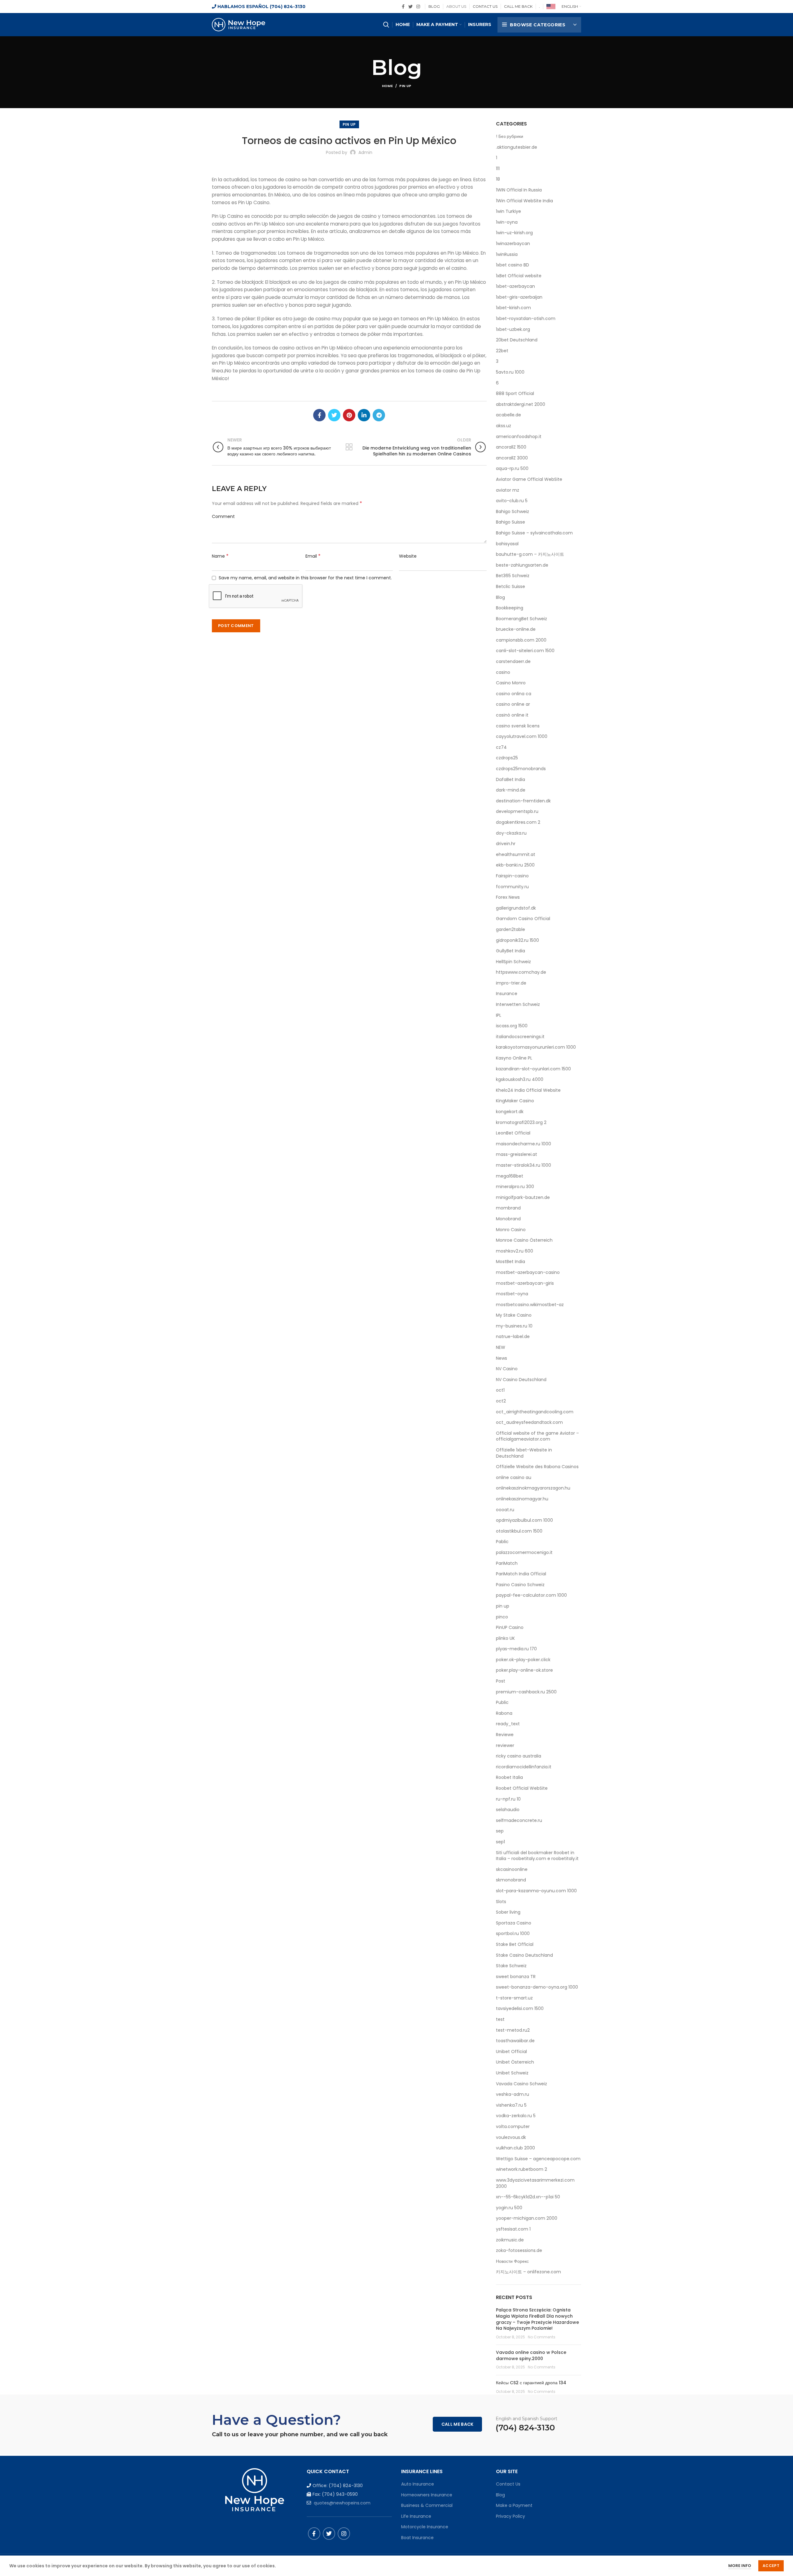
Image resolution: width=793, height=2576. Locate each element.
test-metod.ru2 (513, 2030)
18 (498, 179)
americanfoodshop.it (519, 437)
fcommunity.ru (512, 887)
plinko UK (505, 1638)
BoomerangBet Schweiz (521, 619)
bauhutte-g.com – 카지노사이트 (530, 554)
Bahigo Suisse (510, 522)
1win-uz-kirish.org (514, 233)
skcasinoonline (512, 1869)
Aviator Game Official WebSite (529, 479)
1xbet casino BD (513, 265)
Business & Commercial (427, 2505)
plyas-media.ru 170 (516, 1649)
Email (313, 556)
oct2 (501, 1401)
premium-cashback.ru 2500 (526, 1692)
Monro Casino (511, 1230)
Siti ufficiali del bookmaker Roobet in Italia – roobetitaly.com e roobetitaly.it (537, 1856)
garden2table (510, 930)
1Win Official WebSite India (524, 201)
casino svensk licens (518, 726)
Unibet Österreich (515, 2062)
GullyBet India (510, 951)
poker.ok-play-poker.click (523, 1660)
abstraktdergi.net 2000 (521, 404)
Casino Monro (511, 683)
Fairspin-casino (512, 876)
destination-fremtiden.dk (523, 801)
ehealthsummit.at (516, 855)
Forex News (508, 897)
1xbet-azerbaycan (515, 286)
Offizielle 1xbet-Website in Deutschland (524, 1453)
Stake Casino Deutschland (524, 1955)
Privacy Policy (510, 2516)
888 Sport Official (515, 394)
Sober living (508, 1912)
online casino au (514, 1478)
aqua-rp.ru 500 (512, 469)
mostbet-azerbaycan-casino (528, 1273)
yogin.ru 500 (509, 2208)
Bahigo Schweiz (513, 512)
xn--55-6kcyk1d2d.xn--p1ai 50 (528, 2197)
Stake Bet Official (515, 1944)
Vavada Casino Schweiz (521, 2084)
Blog (500, 597)
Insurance (507, 994)
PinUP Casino (510, 1628)
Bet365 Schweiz (513, 576)
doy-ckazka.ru (511, 833)
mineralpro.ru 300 (515, 1187)
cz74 (501, 747)
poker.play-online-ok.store (524, 1670)
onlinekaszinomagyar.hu (522, 1499)
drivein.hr (506, 844)
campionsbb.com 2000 (521, 640)
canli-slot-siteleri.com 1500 (525, 651)
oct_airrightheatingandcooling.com (535, 1412)
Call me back (458, 2424)
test (500, 2019)
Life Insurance (416, 2516)
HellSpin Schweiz (513, 962)
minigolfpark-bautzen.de (523, 1198)
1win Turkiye (508, 211)
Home (387, 86)
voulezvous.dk (511, 2137)
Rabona (504, 1713)
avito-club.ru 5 (512, 501)
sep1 (500, 1842)
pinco (502, 1617)
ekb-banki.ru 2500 (515, 865)
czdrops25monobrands (521, 769)
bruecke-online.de (516, 629)
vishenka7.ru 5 (511, 2105)
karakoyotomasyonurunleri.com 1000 (536, 1047)
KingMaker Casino (515, 1101)
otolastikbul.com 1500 (519, 1531)
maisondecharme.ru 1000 (524, 1144)
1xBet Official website (519, 276)
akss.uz (504, 426)
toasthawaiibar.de (515, 2041)
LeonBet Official (513, 1133)
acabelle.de (508, 415)
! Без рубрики (510, 136)
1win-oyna (507, 222)
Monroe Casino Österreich (524, 1240)
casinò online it (512, 715)
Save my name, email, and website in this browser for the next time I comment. (305, 578)
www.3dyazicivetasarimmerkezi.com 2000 (535, 2183)
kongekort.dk (510, 1112)
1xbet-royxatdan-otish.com (526, 319)
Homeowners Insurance (427, 2495)
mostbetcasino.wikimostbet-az (530, 1305)
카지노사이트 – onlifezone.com (528, 2272)
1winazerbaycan (513, 244)
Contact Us (508, 2484)
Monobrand (508, 1219)
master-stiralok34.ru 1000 (524, 1165)
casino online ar (513, 704)
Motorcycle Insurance (425, 2527)
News (502, 1358)
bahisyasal (507, 544)
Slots (501, 1902)
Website (408, 556)
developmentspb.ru (517, 812)
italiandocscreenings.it (520, 1037)
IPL (499, 1015)
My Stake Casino (514, 1315)
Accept (771, 2566)
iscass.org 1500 (512, 1026)
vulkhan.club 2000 (515, 2148)
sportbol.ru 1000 (513, 1934)
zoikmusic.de (510, 2240)
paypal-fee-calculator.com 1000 (531, 1595)
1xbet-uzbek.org (513, 329)
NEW (501, 1347)
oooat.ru (505, 1510)
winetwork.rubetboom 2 (521, 2169)
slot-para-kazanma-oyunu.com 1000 (536, 1891)
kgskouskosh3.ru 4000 (520, 1080)
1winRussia (507, 255)
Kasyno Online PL (514, 1058)
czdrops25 (507, 758)
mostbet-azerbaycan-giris (525, 1283)
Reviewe (505, 1735)
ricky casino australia (519, 1756)
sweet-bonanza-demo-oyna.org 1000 (537, 1987)
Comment (223, 516)
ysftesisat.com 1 (513, 2229)
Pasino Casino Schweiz (520, 1585)
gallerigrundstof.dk (516, 908)
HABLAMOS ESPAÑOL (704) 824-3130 (261, 7)
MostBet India (510, 1262)
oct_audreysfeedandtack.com (529, 1422)
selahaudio (508, 1810)
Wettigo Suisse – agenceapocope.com (538, 2159)
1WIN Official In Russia (519, 190)
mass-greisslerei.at (517, 1154)
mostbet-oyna (512, 1294)
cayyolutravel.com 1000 (522, 737)
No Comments (542, 2337)
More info (740, 2566)
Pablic (502, 1542)
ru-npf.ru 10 (508, 1799)
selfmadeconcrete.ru (519, 1821)
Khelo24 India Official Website (528, 1090)
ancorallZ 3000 (512, 458)
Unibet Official (511, 2052)
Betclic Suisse (510, 587)
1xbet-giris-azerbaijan (519, 297)
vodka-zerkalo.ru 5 (516, 2116)
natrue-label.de (513, 1337)
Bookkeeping (510, 608)
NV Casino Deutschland (521, 1380)
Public (502, 1703)
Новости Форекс (512, 2261)
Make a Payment (514, 2505)
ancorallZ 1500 (511, 447)
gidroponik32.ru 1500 (517, 940)
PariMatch (507, 1563)
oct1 (500, 1390)
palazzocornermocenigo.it (524, 1553)
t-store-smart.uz (514, 1998)
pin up (405, 86)
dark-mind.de (511, 790)
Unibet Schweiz (512, 2073)
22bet (502, 351)
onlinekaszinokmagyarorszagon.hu (533, 1488)
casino (503, 672)
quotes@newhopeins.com (342, 2503)
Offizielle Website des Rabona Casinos (537, 1467)
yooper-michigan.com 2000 (527, 2218)
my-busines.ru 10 (514, 1326)
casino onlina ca (514, 694)
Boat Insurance (417, 2538)
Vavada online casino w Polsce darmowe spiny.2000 (531, 2355)
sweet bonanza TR (516, 1977)
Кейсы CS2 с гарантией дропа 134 (531, 2383)
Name (220, 556)
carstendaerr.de (513, 662)
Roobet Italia (509, 1777)
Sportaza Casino (514, 1923)
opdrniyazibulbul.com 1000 (524, 1520)
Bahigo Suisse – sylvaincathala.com (534, 533)
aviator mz (508, 490)
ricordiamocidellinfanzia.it (524, 1767)
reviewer (505, 1746)
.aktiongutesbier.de (517, 147)
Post (501, 1681)
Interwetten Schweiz (518, 1005)
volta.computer (513, 2127)
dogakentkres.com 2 (518, 822)
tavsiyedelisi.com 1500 (520, 2009)
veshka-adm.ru (513, 2094)
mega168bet (510, 1176)
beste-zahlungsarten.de (522, 565)
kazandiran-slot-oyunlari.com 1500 (533, 1069)
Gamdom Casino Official (523, 919)
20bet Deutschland (517, 340)
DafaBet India (510, 780)
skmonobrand (511, 1880)
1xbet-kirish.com (513, 308)
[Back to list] (349, 447)
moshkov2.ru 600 (515, 1251)
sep (500, 1831)
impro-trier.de (511, 983)
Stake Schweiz (511, 1966)
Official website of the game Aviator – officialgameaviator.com (537, 1436)
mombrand (508, 1208)
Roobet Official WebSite (522, 1788)
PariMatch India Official (521, 1574)
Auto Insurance (418, 2484)
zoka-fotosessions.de (519, 2251)
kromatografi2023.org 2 (521, 1123)
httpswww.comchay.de (521, 972)
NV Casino (507, 1369)
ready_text (508, 1724)
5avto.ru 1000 (510, 372)
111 (498, 169)
